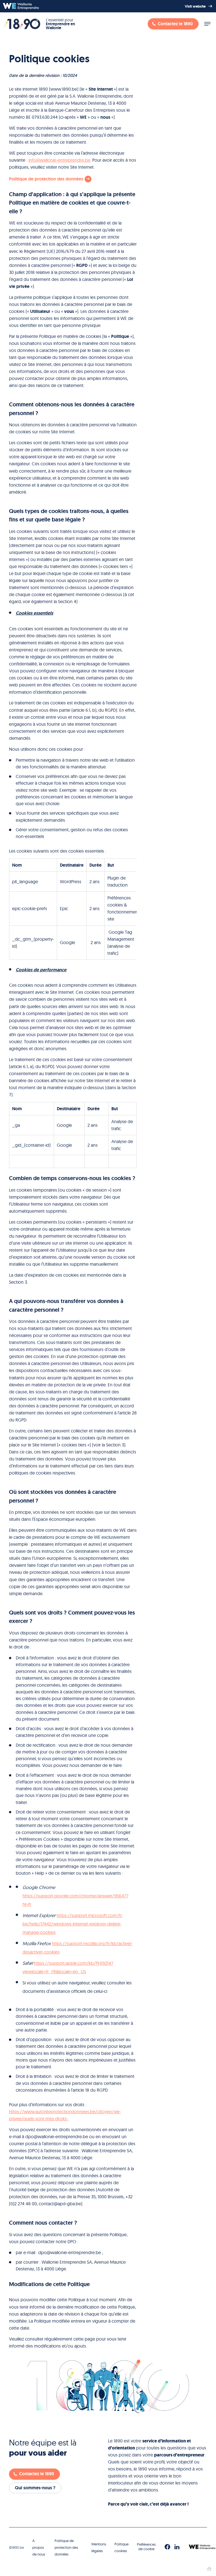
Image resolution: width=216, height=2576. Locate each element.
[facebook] (167, 2547)
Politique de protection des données (66, 2548)
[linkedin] (177, 2547)
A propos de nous (39, 2548)
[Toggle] (207, 24)
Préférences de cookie (146, 2547)
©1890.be (16, 2547)
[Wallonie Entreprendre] (21, 6)
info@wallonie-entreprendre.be (59, 160)
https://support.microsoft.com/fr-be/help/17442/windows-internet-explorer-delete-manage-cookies (73, 1924)
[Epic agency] (209, 2569)
